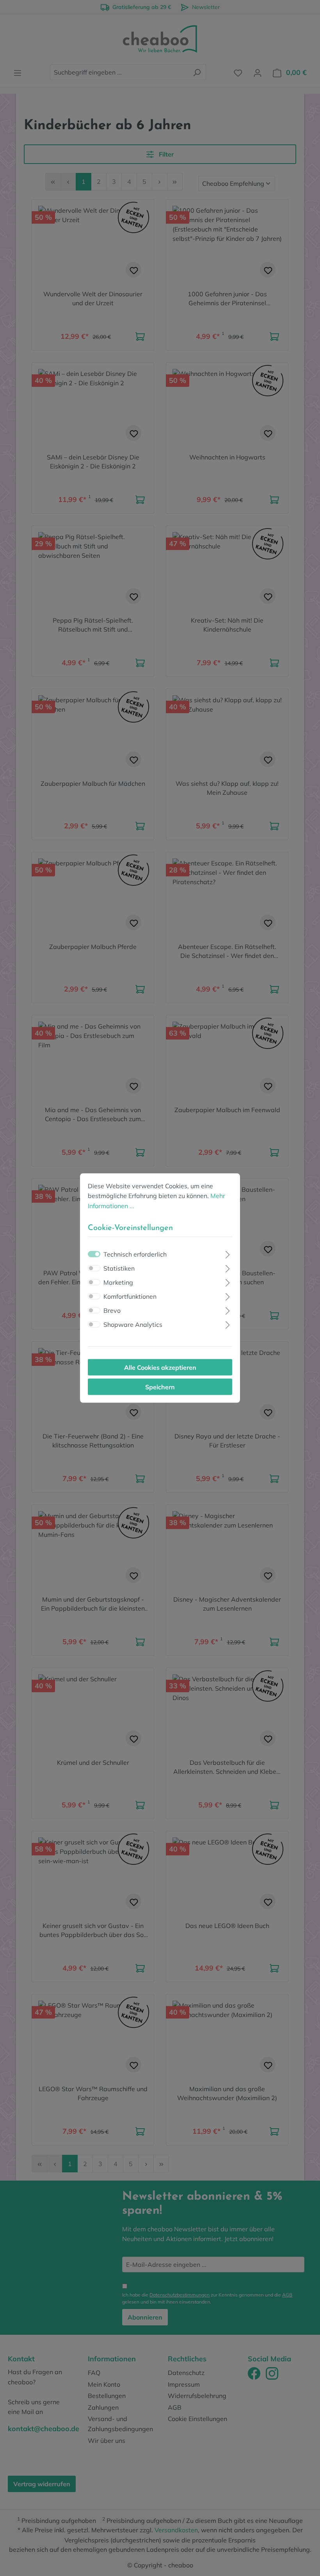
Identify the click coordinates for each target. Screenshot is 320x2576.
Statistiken (119, 1268)
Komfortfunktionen (130, 1296)
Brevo (112, 1310)
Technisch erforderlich (135, 1254)
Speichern (160, 1387)
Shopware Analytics (133, 1324)
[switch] (94, 1268)
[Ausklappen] (228, 1254)
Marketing (118, 1282)
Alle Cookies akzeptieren (160, 1367)
